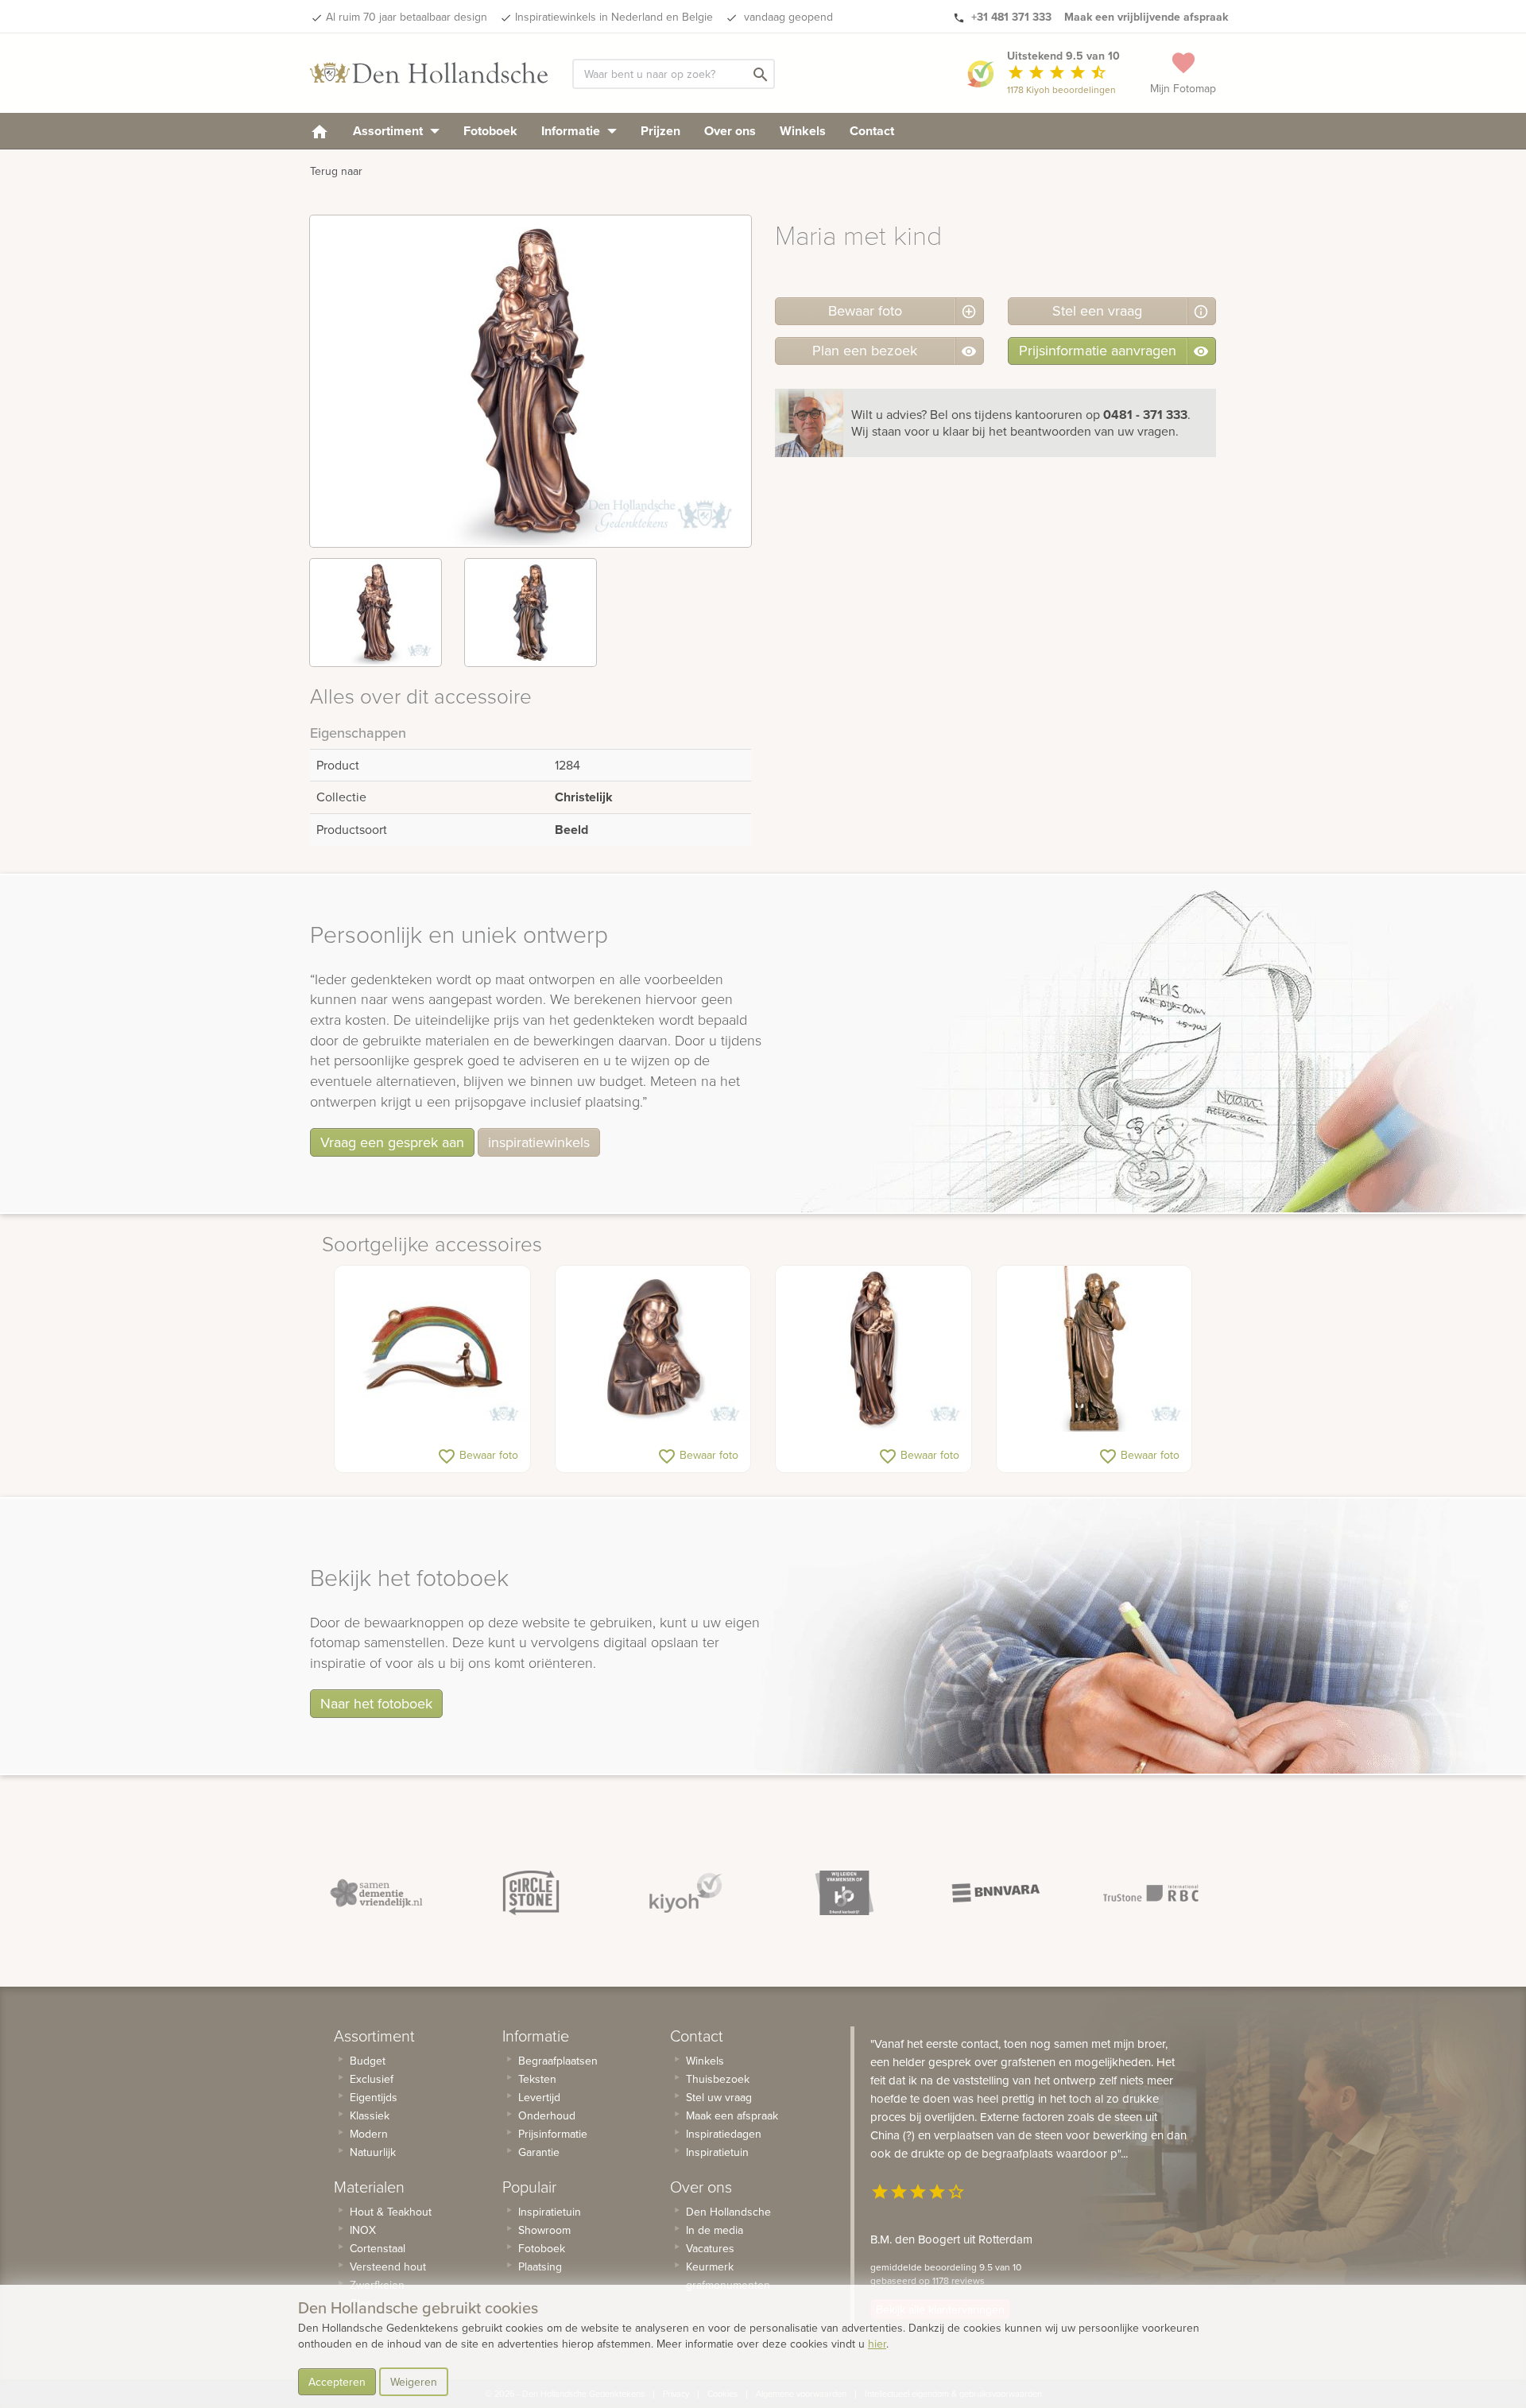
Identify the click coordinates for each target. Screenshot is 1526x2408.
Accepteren (337, 2382)
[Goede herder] (1094, 1349)
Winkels (803, 131)
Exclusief (372, 2079)
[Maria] (653, 1349)
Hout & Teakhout (391, 2212)
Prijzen (660, 131)
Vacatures (710, 2248)
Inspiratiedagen (724, 2134)
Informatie (572, 131)
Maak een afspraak (732, 2115)
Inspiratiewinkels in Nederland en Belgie (614, 17)
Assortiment (389, 131)
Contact (872, 131)
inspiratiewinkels (539, 1142)
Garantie (539, 2152)
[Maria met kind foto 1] (376, 613)
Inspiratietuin (550, 2212)
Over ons (730, 131)
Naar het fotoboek (376, 1703)
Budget (368, 2061)
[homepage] (320, 131)
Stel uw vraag (719, 2097)
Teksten (537, 2079)
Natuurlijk (373, 2152)
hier (877, 2344)
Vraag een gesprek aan (392, 1142)
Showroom (544, 2230)
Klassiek (370, 2115)
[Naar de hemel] (432, 1349)
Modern (369, 2134)
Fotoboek (490, 131)
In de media (715, 2230)
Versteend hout (388, 2266)
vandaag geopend (787, 17)
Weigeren (414, 2382)
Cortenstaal (378, 2248)
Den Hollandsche (728, 2212)
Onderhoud (547, 2115)
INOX (363, 2230)
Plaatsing (540, 2266)
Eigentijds (374, 2097)
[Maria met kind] (873, 1349)
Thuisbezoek (718, 2079)
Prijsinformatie (553, 2134)
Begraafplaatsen (558, 2061)
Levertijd (539, 2097)
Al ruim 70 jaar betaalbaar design (407, 17)
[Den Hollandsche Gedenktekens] (429, 73)
